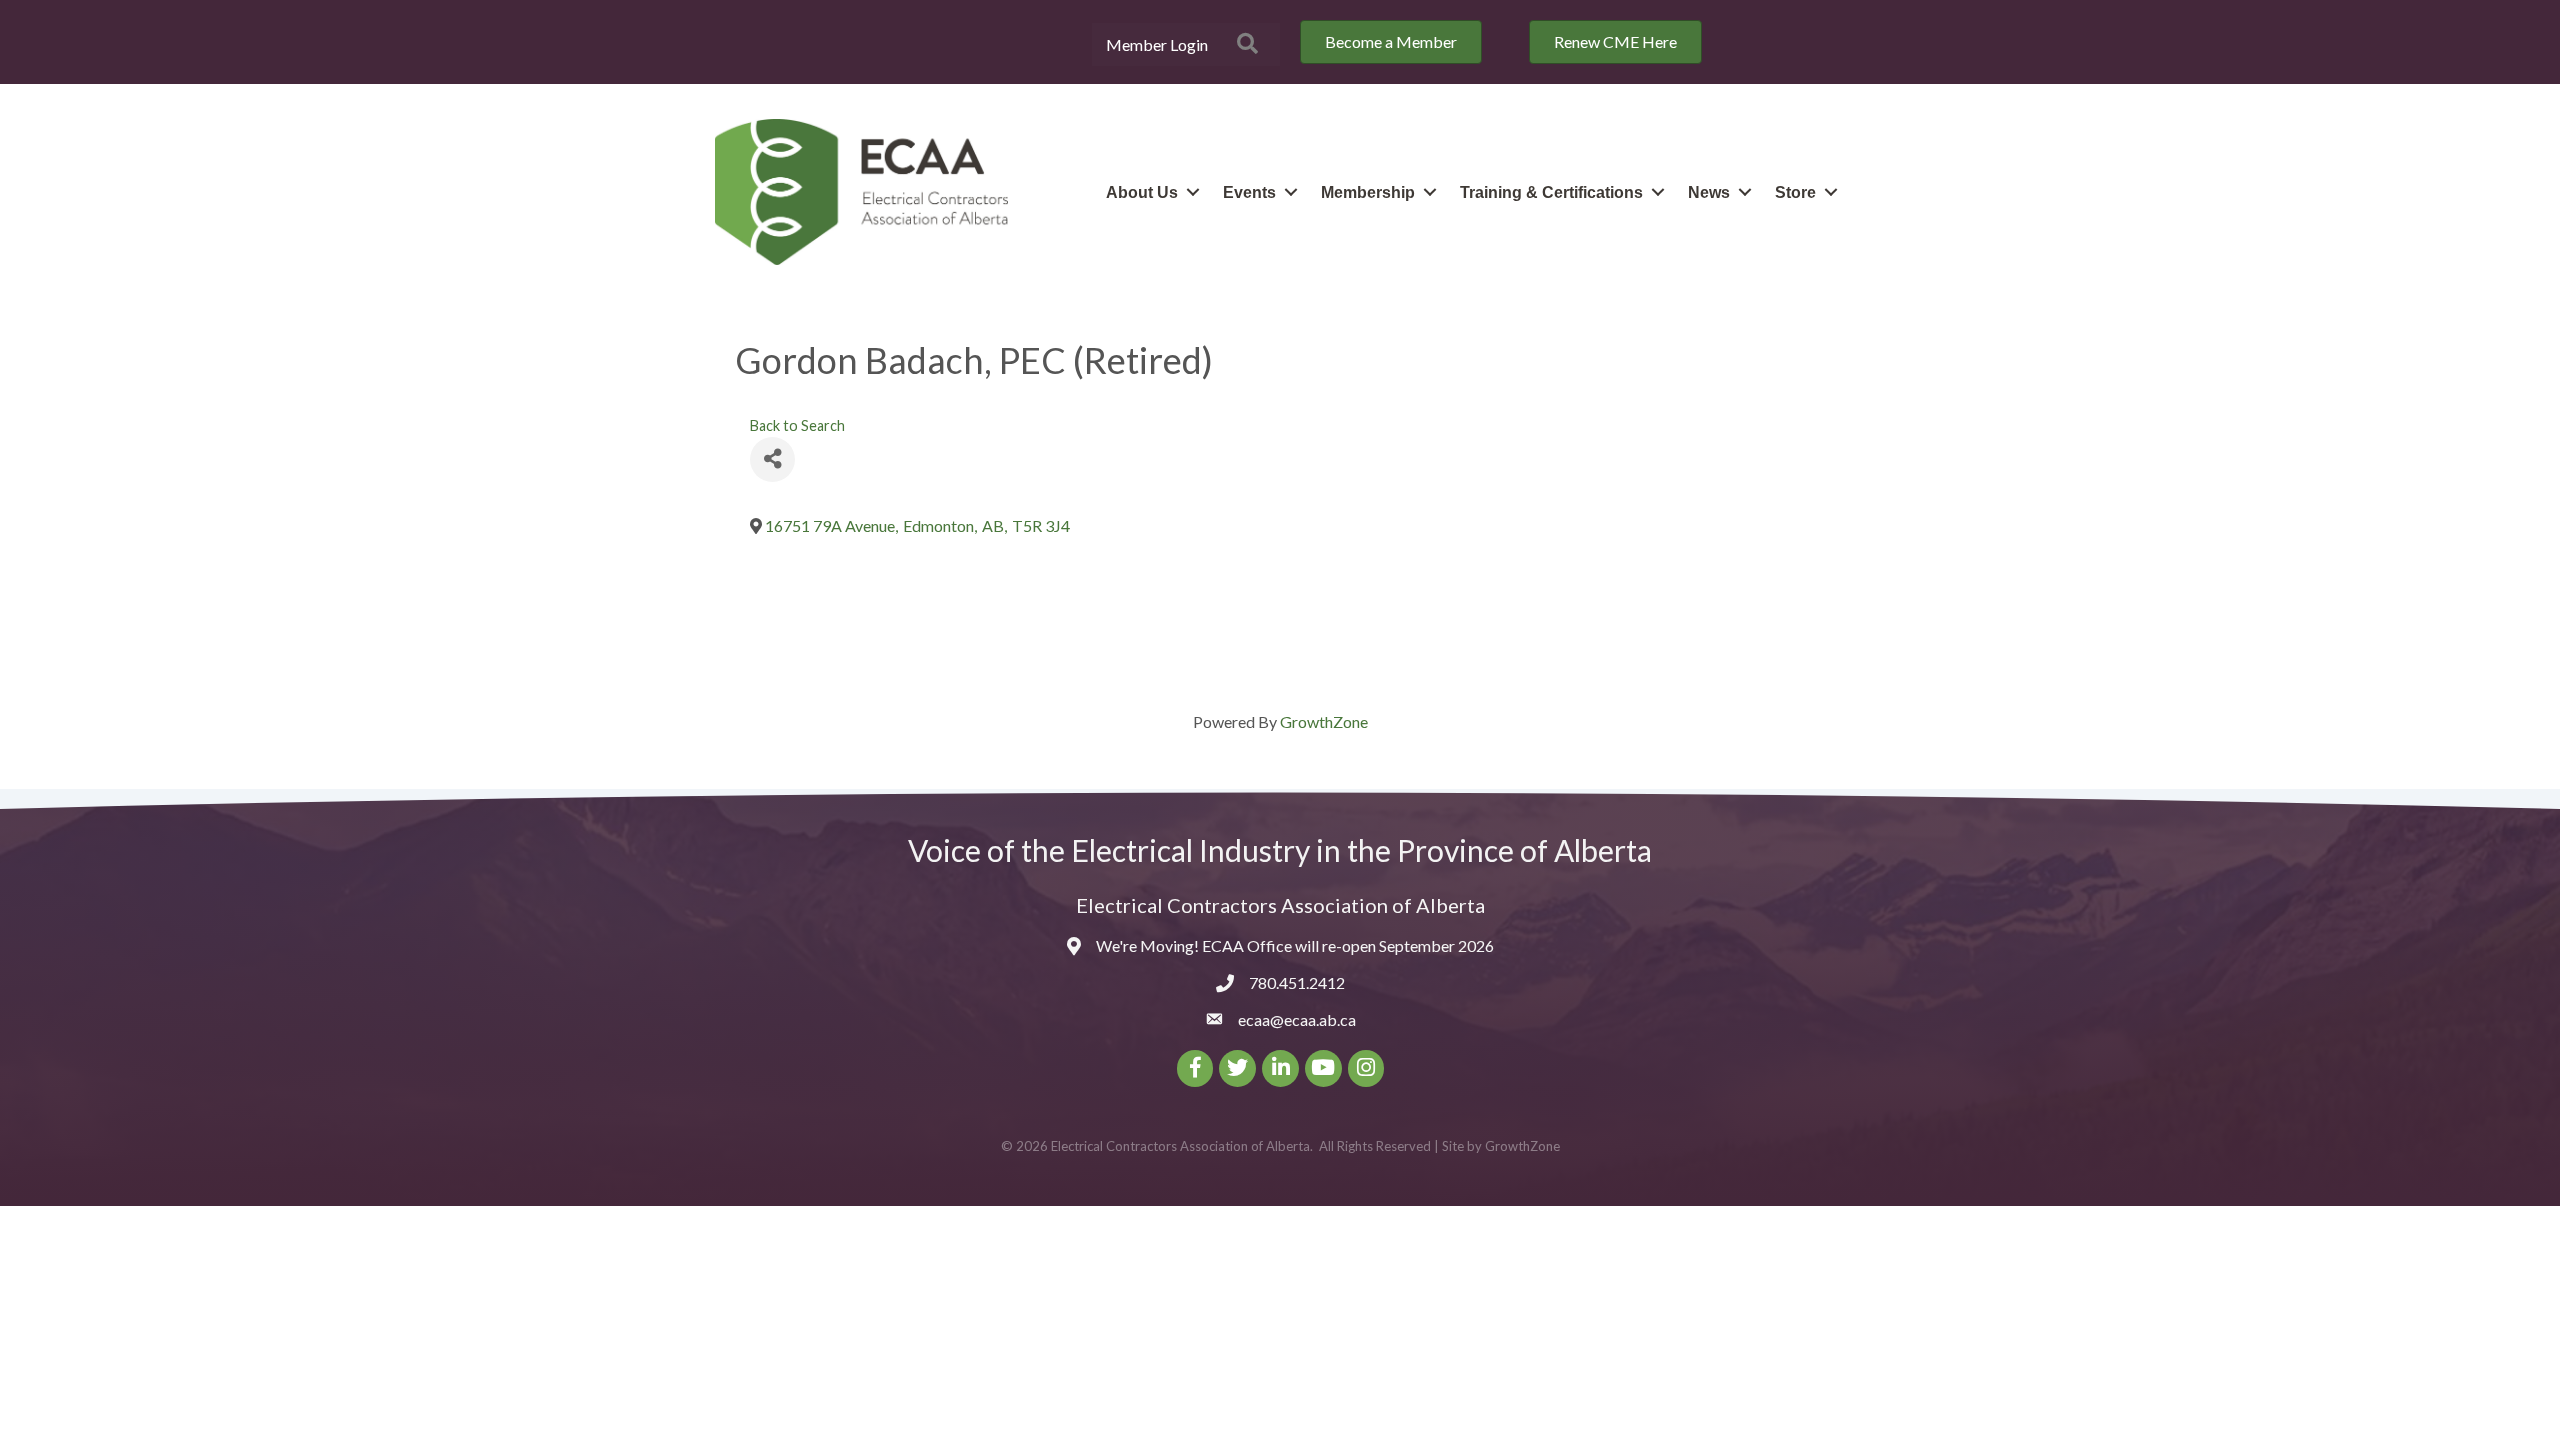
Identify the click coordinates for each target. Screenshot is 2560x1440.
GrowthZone (1324, 721)
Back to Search (797, 425)
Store (1795, 192)
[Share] (772, 459)
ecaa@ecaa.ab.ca (1297, 1019)
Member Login (1157, 44)
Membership (1368, 192)
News (1709, 192)
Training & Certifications (1551, 192)
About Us (1142, 192)
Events (1249, 192)
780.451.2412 (1297, 982)
